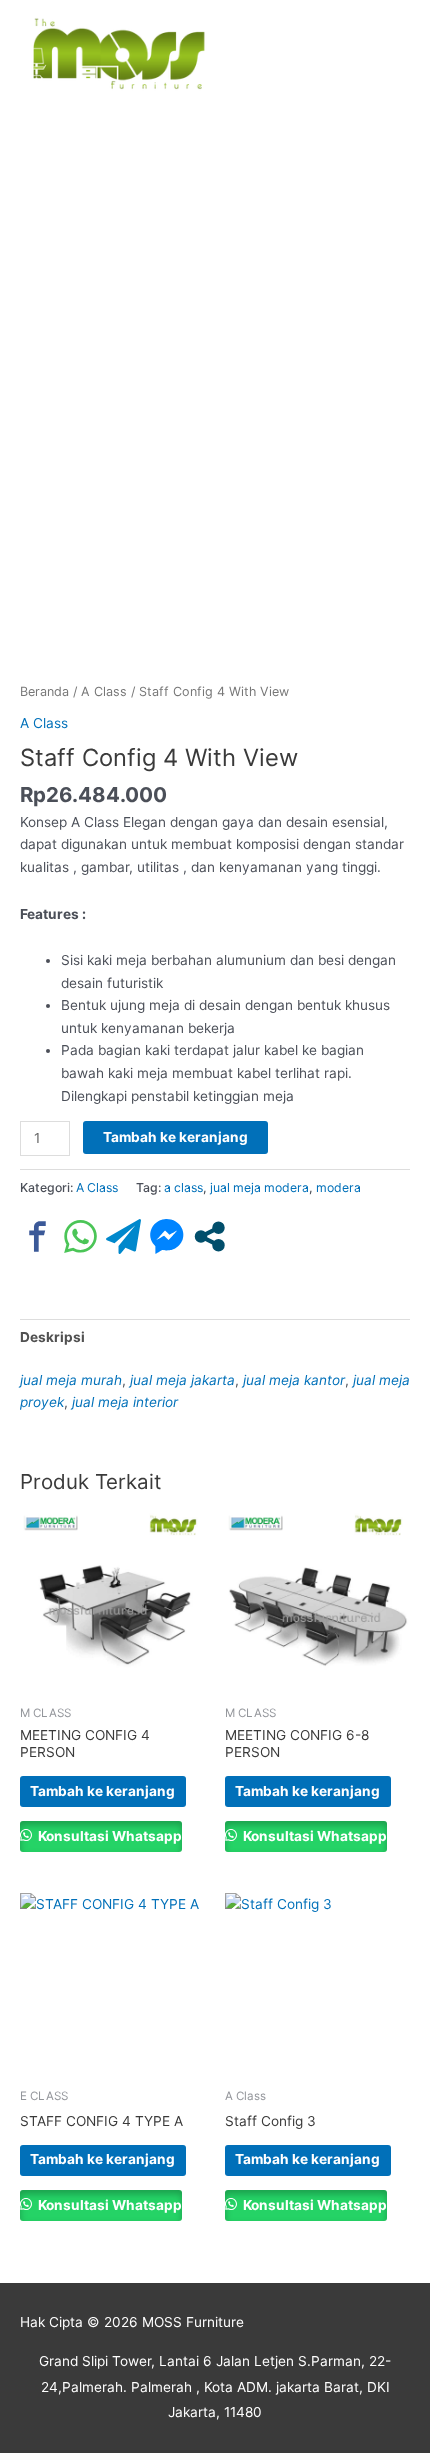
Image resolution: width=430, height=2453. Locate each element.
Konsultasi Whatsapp (108, 1836)
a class (183, 1187)
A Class (104, 691)
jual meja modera (259, 1187)
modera (338, 1187)
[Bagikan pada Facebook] (37, 1236)
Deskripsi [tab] (52, 1337)
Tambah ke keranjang (175, 1137)
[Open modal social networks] (209, 1236)
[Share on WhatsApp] (80, 1236)
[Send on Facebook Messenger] (166, 1236)
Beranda (44, 691)
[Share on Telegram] (123, 1236)
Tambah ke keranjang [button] (102, 1791)
